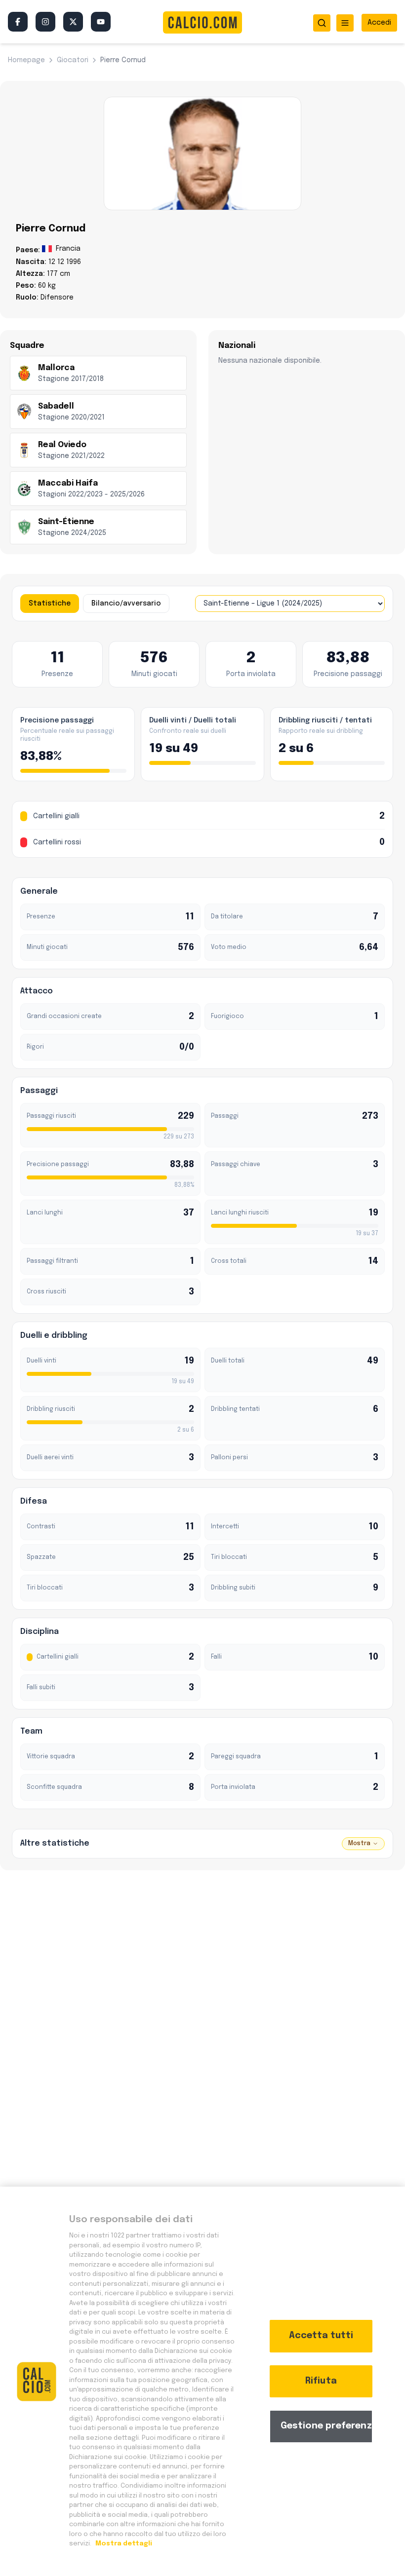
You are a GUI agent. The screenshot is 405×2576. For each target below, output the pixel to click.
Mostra (359, 1844)
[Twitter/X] (73, 22)
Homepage (26, 60)
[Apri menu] (345, 23)
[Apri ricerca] (322, 23)
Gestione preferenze (326, 2426)
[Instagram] (45, 22)
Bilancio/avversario (126, 604)
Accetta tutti (321, 2336)
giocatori (73, 60)
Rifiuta (321, 2381)
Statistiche (50, 604)
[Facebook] (18, 22)
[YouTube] (101, 22)
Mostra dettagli (123, 2544)
